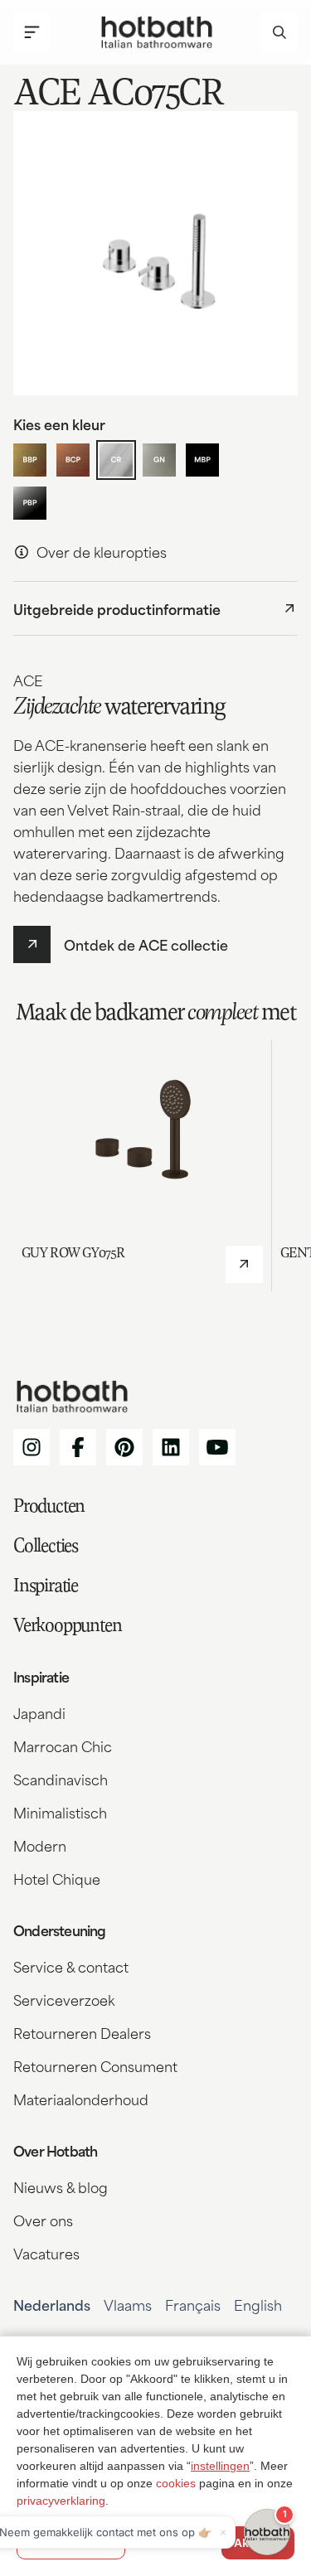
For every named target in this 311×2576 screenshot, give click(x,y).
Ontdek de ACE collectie (146, 944)
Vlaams (128, 2304)
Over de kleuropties (102, 551)
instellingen (220, 2466)
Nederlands (52, 2304)
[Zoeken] (279, 33)
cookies (176, 2483)
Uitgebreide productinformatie (117, 608)
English (258, 2304)
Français (193, 2304)
